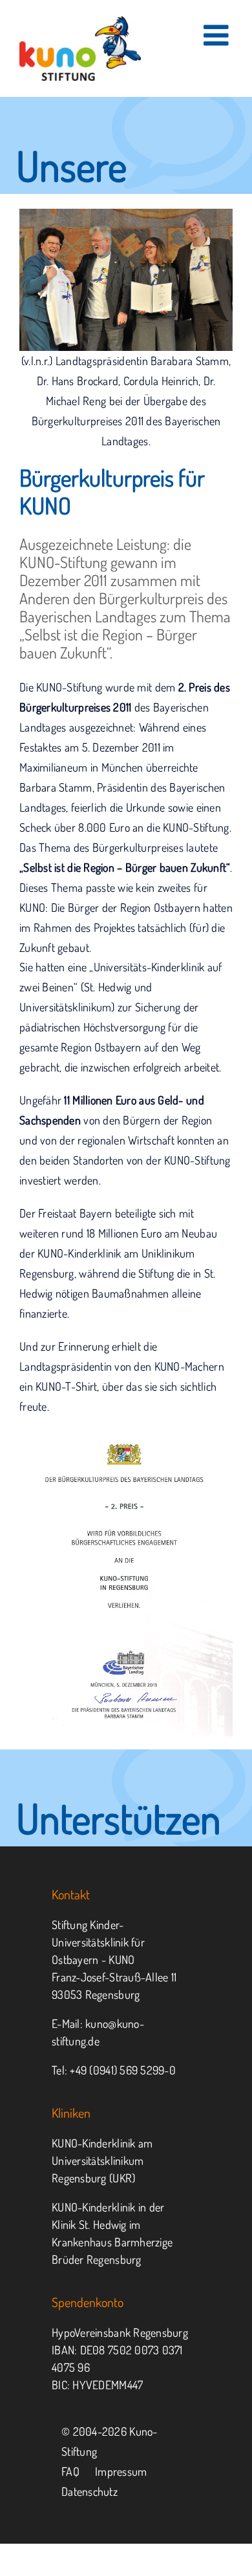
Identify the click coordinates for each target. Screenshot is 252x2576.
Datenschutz (89, 2491)
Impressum (121, 2471)
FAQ (70, 2471)
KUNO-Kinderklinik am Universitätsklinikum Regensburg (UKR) (102, 2160)
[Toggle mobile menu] (218, 35)
